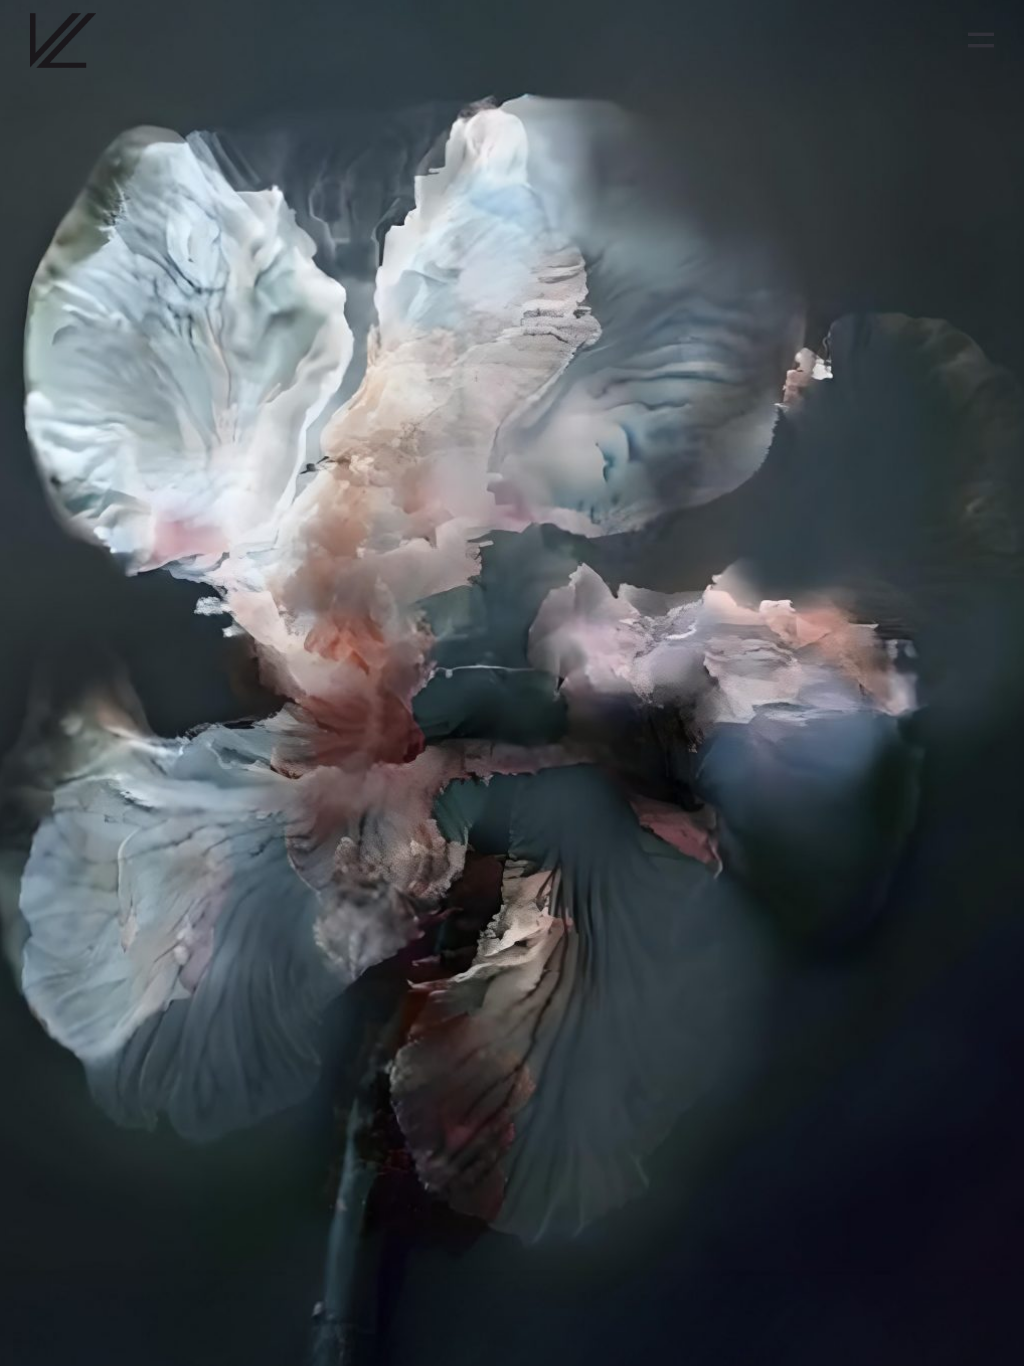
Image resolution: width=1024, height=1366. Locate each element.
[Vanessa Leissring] (63, 40)
